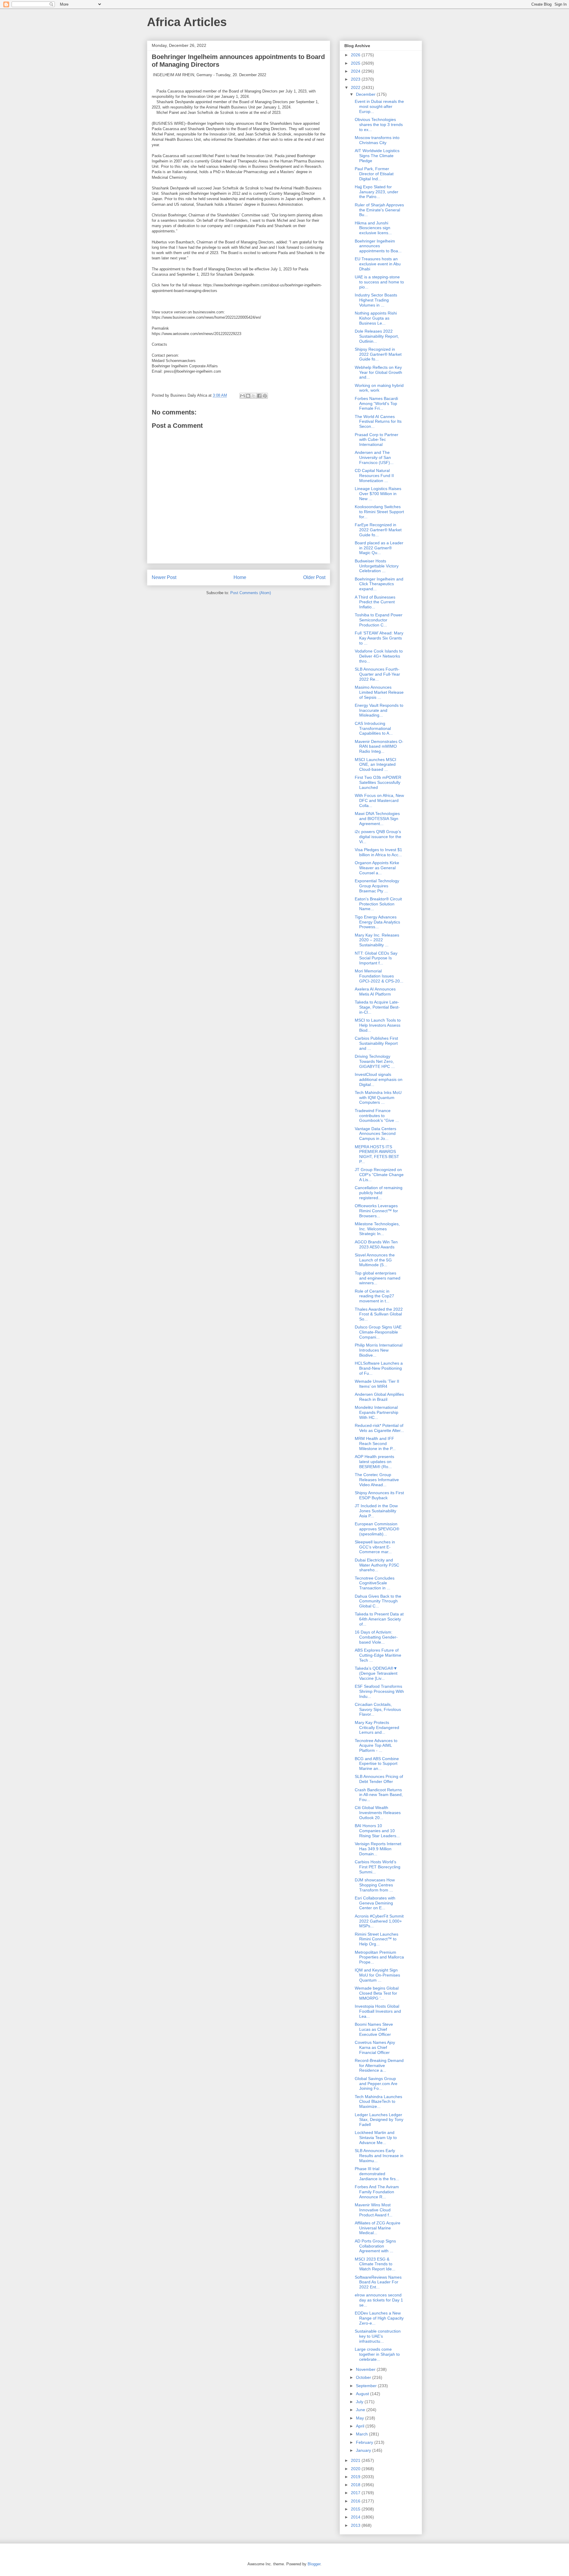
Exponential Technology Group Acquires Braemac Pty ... (377, 886)
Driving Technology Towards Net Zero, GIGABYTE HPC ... (375, 1061)
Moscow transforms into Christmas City (377, 140)
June (361, 2410)
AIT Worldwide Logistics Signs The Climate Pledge (377, 156)
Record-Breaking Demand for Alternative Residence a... (379, 2065)
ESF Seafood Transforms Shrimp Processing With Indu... (379, 1691)
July (360, 2402)
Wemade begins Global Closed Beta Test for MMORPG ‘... (377, 1993)
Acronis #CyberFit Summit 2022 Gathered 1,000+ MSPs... (379, 1921)
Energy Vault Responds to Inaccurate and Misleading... (379, 710)
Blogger (314, 2564)
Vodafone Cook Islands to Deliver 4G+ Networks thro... (379, 656)
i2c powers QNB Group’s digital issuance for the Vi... (378, 837)
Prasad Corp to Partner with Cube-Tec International (377, 440)
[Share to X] (254, 396)
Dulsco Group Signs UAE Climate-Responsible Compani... (378, 1332)
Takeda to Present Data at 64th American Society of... (379, 1619)
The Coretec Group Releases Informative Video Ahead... (377, 1480)
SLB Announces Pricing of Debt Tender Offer (379, 1779)
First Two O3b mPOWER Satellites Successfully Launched (378, 782)
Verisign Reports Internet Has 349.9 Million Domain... (378, 1849)
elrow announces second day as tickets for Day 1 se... (379, 2300)
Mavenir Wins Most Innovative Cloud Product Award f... (374, 2210)
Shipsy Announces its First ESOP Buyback (379, 1495)
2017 (356, 2493)
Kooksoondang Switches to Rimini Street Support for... (379, 512)
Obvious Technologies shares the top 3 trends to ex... (379, 125)
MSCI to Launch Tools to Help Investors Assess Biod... (378, 1025)
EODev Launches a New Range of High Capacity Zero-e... (379, 2318)
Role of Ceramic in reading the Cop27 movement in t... (374, 1296)
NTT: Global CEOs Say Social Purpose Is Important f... (376, 958)
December (366, 94)
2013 (356, 2525)
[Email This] (242, 396)
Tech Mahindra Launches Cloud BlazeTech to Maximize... (378, 2102)
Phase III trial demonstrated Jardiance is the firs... (377, 2174)
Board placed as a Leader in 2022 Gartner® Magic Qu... (379, 548)
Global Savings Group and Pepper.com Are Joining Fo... (376, 2084)
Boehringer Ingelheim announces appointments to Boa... (378, 246)
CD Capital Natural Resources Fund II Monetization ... (374, 476)
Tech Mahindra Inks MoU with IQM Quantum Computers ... (378, 1098)
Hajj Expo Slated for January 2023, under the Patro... (377, 192)
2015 (356, 2509)
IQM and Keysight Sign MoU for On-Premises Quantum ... (377, 1975)
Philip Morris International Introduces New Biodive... (379, 1350)
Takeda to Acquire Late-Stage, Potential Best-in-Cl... (377, 1007)
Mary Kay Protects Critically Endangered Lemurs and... (377, 1728)
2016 (356, 2501)
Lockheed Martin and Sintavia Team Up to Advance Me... (376, 2138)
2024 (356, 71)
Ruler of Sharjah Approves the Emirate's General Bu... (379, 210)
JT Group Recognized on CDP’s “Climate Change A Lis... (379, 1175)
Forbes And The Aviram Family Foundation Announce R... (377, 2192)
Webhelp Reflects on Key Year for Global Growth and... (378, 372)
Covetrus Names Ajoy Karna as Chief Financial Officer (375, 2047)
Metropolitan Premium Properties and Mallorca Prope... (379, 1957)
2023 (356, 79)
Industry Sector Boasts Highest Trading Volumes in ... (376, 300)
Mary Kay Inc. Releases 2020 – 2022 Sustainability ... (377, 940)
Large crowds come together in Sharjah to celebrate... (377, 2354)
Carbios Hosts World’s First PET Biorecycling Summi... (378, 1867)
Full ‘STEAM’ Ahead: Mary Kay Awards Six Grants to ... (379, 638)
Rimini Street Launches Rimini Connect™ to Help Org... (377, 1939)
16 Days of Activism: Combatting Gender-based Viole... (376, 1637)
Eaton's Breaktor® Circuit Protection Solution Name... (378, 904)
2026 (356, 55)
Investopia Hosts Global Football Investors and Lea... (378, 2011)
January (364, 2450)
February (365, 2442)
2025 (356, 63)
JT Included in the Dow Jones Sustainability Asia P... (376, 1511)
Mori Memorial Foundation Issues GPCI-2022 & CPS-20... (379, 976)
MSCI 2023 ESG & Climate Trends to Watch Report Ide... (375, 2264)
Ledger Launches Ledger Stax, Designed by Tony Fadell (379, 2120)
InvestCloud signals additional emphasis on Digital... (379, 1079)
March (362, 2434)
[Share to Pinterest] (265, 396)
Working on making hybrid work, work (379, 388)
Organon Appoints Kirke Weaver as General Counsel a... (377, 868)
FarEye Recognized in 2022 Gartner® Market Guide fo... (378, 530)
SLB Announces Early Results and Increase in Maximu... (379, 2156)
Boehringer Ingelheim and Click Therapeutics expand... (379, 584)
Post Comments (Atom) (251, 593)
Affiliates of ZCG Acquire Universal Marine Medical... (378, 2228)
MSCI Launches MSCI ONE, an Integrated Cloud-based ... (375, 765)
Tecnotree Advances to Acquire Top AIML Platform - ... (376, 1746)
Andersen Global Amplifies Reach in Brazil (379, 1397)
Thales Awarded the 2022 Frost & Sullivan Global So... (379, 1314)
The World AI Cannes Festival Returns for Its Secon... (378, 422)
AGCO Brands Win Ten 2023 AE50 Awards (376, 1244)
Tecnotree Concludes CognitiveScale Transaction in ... (375, 1583)
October (364, 2377)
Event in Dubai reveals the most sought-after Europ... (379, 106)
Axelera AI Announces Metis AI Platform (375, 992)
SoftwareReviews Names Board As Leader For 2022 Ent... (378, 2282)
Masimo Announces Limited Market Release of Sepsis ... (379, 692)
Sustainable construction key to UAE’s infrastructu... (378, 2336)
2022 (356, 87)
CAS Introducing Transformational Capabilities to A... (374, 728)
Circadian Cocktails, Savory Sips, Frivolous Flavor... (378, 1709)
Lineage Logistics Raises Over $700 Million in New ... (378, 494)
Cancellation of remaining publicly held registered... (379, 1193)
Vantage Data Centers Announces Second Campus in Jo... (375, 1134)
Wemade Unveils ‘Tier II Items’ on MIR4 (377, 1384)
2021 (356, 2460)
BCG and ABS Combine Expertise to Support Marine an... (377, 1764)
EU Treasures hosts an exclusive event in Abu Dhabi (378, 264)
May (361, 2418)
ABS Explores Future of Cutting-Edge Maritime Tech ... (378, 1655)
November (366, 2369)
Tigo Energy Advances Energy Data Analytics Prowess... (377, 922)
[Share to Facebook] (259, 396)
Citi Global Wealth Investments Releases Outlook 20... (378, 1813)
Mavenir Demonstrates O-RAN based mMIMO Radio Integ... (379, 747)
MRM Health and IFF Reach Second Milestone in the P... (375, 1443)
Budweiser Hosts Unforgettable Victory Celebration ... (377, 566)
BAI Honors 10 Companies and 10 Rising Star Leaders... (377, 1831)
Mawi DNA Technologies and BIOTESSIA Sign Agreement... (377, 819)
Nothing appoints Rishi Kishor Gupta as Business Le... (376, 318)
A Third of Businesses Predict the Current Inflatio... (375, 602)
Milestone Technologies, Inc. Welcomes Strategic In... (377, 1229)
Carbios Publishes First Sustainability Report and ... (376, 1043)
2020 (356, 2469)
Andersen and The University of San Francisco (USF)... (374, 457)
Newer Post (164, 577)
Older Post (314, 577)
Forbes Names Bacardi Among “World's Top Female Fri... (376, 403)
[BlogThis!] (248, 396)
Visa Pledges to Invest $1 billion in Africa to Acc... (378, 852)
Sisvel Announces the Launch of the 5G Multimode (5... (375, 1260)
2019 (356, 2477)
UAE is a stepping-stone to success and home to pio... (379, 282)
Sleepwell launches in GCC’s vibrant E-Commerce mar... (375, 1547)
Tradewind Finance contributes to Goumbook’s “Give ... (377, 1116)
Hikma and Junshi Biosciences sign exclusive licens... (373, 228)
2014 (356, 2517)
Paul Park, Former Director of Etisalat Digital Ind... (374, 174)
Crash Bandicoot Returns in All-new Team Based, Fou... (379, 1795)
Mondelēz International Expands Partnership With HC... (377, 1412)
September (367, 2386)
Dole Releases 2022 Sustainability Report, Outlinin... (377, 336)
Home (240, 577)
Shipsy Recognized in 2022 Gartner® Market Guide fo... (378, 354)
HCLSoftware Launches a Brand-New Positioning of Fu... (379, 1368)
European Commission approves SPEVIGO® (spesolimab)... (377, 1529)
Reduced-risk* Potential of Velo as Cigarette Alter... (379, 1428)
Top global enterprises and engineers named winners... (378, 1278)
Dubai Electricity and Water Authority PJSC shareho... (377, 1565)
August (363, 2394)
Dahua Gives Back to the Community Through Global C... (378, 1601)
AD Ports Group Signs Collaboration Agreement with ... (375, 2246)
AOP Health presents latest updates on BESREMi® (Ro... (374, 1462)
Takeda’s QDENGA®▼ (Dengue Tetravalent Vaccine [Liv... (376, 1673)
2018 (356, 2485)
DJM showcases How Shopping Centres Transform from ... (375, 1885)
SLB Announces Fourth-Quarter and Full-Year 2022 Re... (377, 674)
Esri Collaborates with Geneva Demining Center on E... (375, 1903)
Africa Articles (187, 22)
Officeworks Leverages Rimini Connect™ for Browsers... (376, 1211)
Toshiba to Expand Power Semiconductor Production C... (379, 620)
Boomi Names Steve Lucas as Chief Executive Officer (374, 2029)
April (361, 2426)
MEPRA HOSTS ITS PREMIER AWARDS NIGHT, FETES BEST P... (377, 1154)
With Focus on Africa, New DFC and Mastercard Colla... (379, 800)
